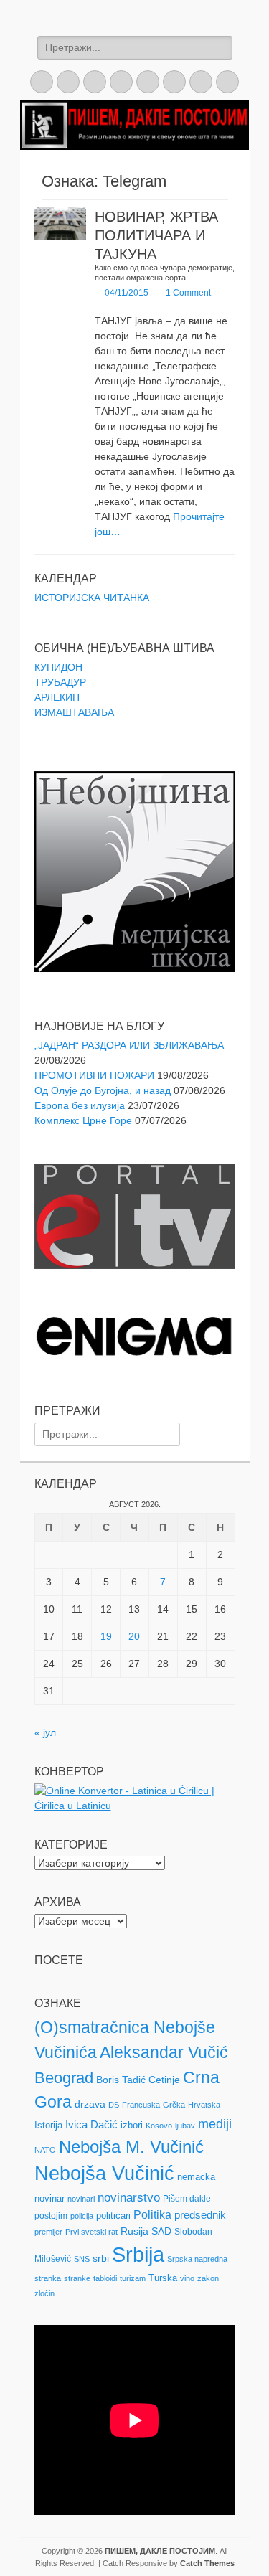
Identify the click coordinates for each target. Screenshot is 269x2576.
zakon (208, 2278)
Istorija (48, 2125)
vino (187, 2278)
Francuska (141, 2105)
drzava (90, 2104)
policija (82, 2216)
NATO (45, 2150)
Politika (152, 2215)
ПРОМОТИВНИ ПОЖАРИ (94, 1075)
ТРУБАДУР (60, 682)
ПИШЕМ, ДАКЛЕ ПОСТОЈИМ (160, 2551)
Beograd (64, 2078)
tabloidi (105, 2278)
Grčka (174, 2105)
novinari (81, 2199)
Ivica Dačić (91, 2125)
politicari (113, 2216)
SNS (82, 2259)
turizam (133, 2278)
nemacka (196, 2177)
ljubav (185, 2126)
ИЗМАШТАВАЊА (74, 712)
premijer (48, 2232)
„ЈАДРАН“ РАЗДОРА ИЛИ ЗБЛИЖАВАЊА (129, 1045)
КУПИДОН (58, 667)
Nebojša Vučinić (104, 2174)
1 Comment (188, 293)
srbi (101, 2258)
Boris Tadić (121, 2080)
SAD (161, 2231)
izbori (132, 2125)
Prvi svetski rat (91, 2232)
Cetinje (164, 2080)
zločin (44, 2293)
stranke (77, 2278)
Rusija (134, 2231)
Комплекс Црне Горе (83, 1120)
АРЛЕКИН (57, 697)
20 (134, 1636)
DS (114, 2105)
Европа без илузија (80, 1105)
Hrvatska (204, 2105)
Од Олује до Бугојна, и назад (103, 1090)
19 (106, 1636)
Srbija (138, 2254)
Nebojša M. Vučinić (131, 2147)
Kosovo (159, 2126)
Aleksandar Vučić (164, 2052)
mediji (215, 2124)
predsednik (200, 2215)
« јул (45, 1732)
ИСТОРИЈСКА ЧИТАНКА (92, 598)
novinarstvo (129, 2198)
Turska (163, 2278)
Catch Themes (207, 2563)
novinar (49, 2198)
